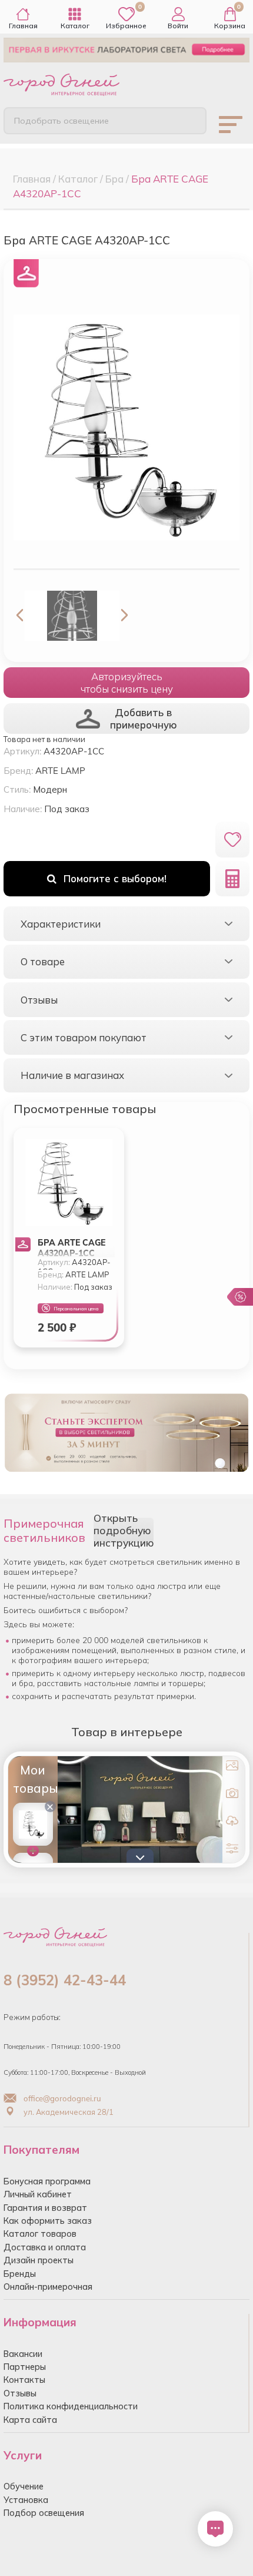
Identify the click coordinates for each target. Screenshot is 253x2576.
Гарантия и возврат (45, 2208)
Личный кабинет (38, 2194)
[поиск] (188, 120)
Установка (26, 2500)
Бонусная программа (47, 2181)
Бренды (20, 2274)
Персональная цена (76, 1309)
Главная (23, 26)
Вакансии (23, 2354)
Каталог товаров (40, 2234)
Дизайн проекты (39, 2260)
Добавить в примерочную (144, 719)
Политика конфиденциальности (71, 2406)
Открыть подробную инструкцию (124, 1530)
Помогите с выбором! (115, 878)
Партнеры (25, 2367)
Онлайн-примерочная (48, 2287)
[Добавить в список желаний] (232, 840)
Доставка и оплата (45, 2247)
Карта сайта (30, 2420)
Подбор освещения (44, 2513)
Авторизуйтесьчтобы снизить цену (127, 683)
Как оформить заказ (48, 2221)
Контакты (24, 2380)
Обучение (24, 2486)
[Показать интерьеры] (232, 1768)
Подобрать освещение (61, 121)
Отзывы (20, 2393)
